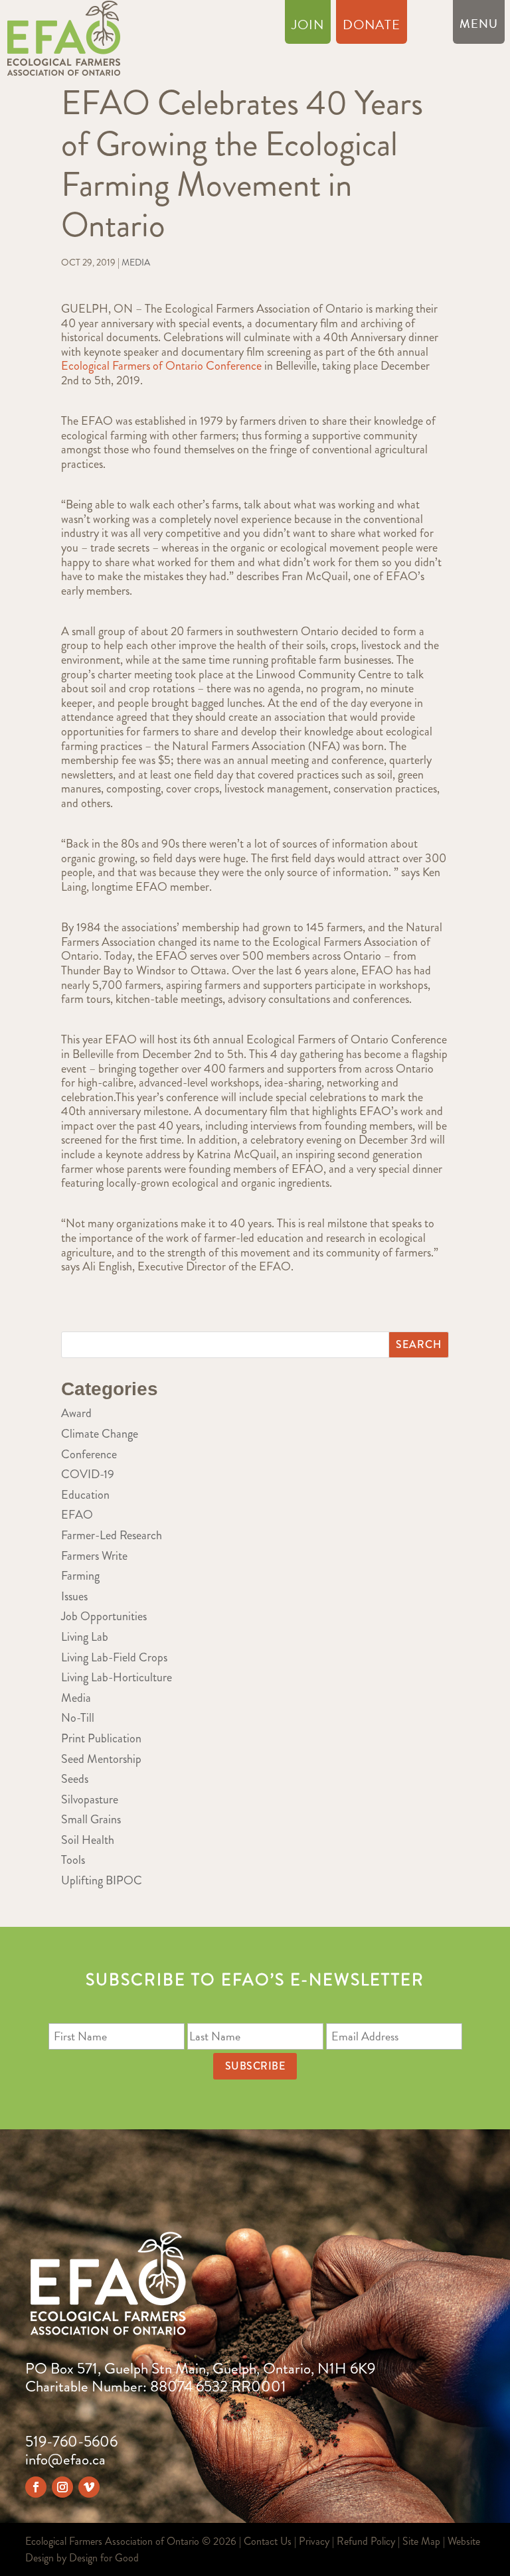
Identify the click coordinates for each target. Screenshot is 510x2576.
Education (85, 1495)
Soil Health (88, 1840)
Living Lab (85, 1637)
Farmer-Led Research (112, 1535)
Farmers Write (94, 1556)
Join (308, 27)
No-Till (78, 1718)
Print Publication (101, 1738)
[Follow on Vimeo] (89, 2487)
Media (136, 262)
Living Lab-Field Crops (114, 1657)
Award (76, 1413)
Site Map (421, 2541)
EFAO (77, 1515)
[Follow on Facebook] (36, 2487)
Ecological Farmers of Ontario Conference (161, 366)
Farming (80, 1576)
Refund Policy (366, 2541)
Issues (74, 1596)
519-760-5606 (71, 2442)
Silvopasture (90, 1799)
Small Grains (91, 1819)
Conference (89, 1454)
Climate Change (100, 1434)
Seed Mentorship (101, 1759)
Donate (372, 27)
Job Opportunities (104, 1616)
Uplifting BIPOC (102, 1880)
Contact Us (268, 2541)
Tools (73, 1860)
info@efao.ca (65, 2460)
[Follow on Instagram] (62, 2487)
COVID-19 (88, 1474)
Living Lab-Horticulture (117, 1677)
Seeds (75, 1779)
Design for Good (104, 2558)
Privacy (314, 2541)
